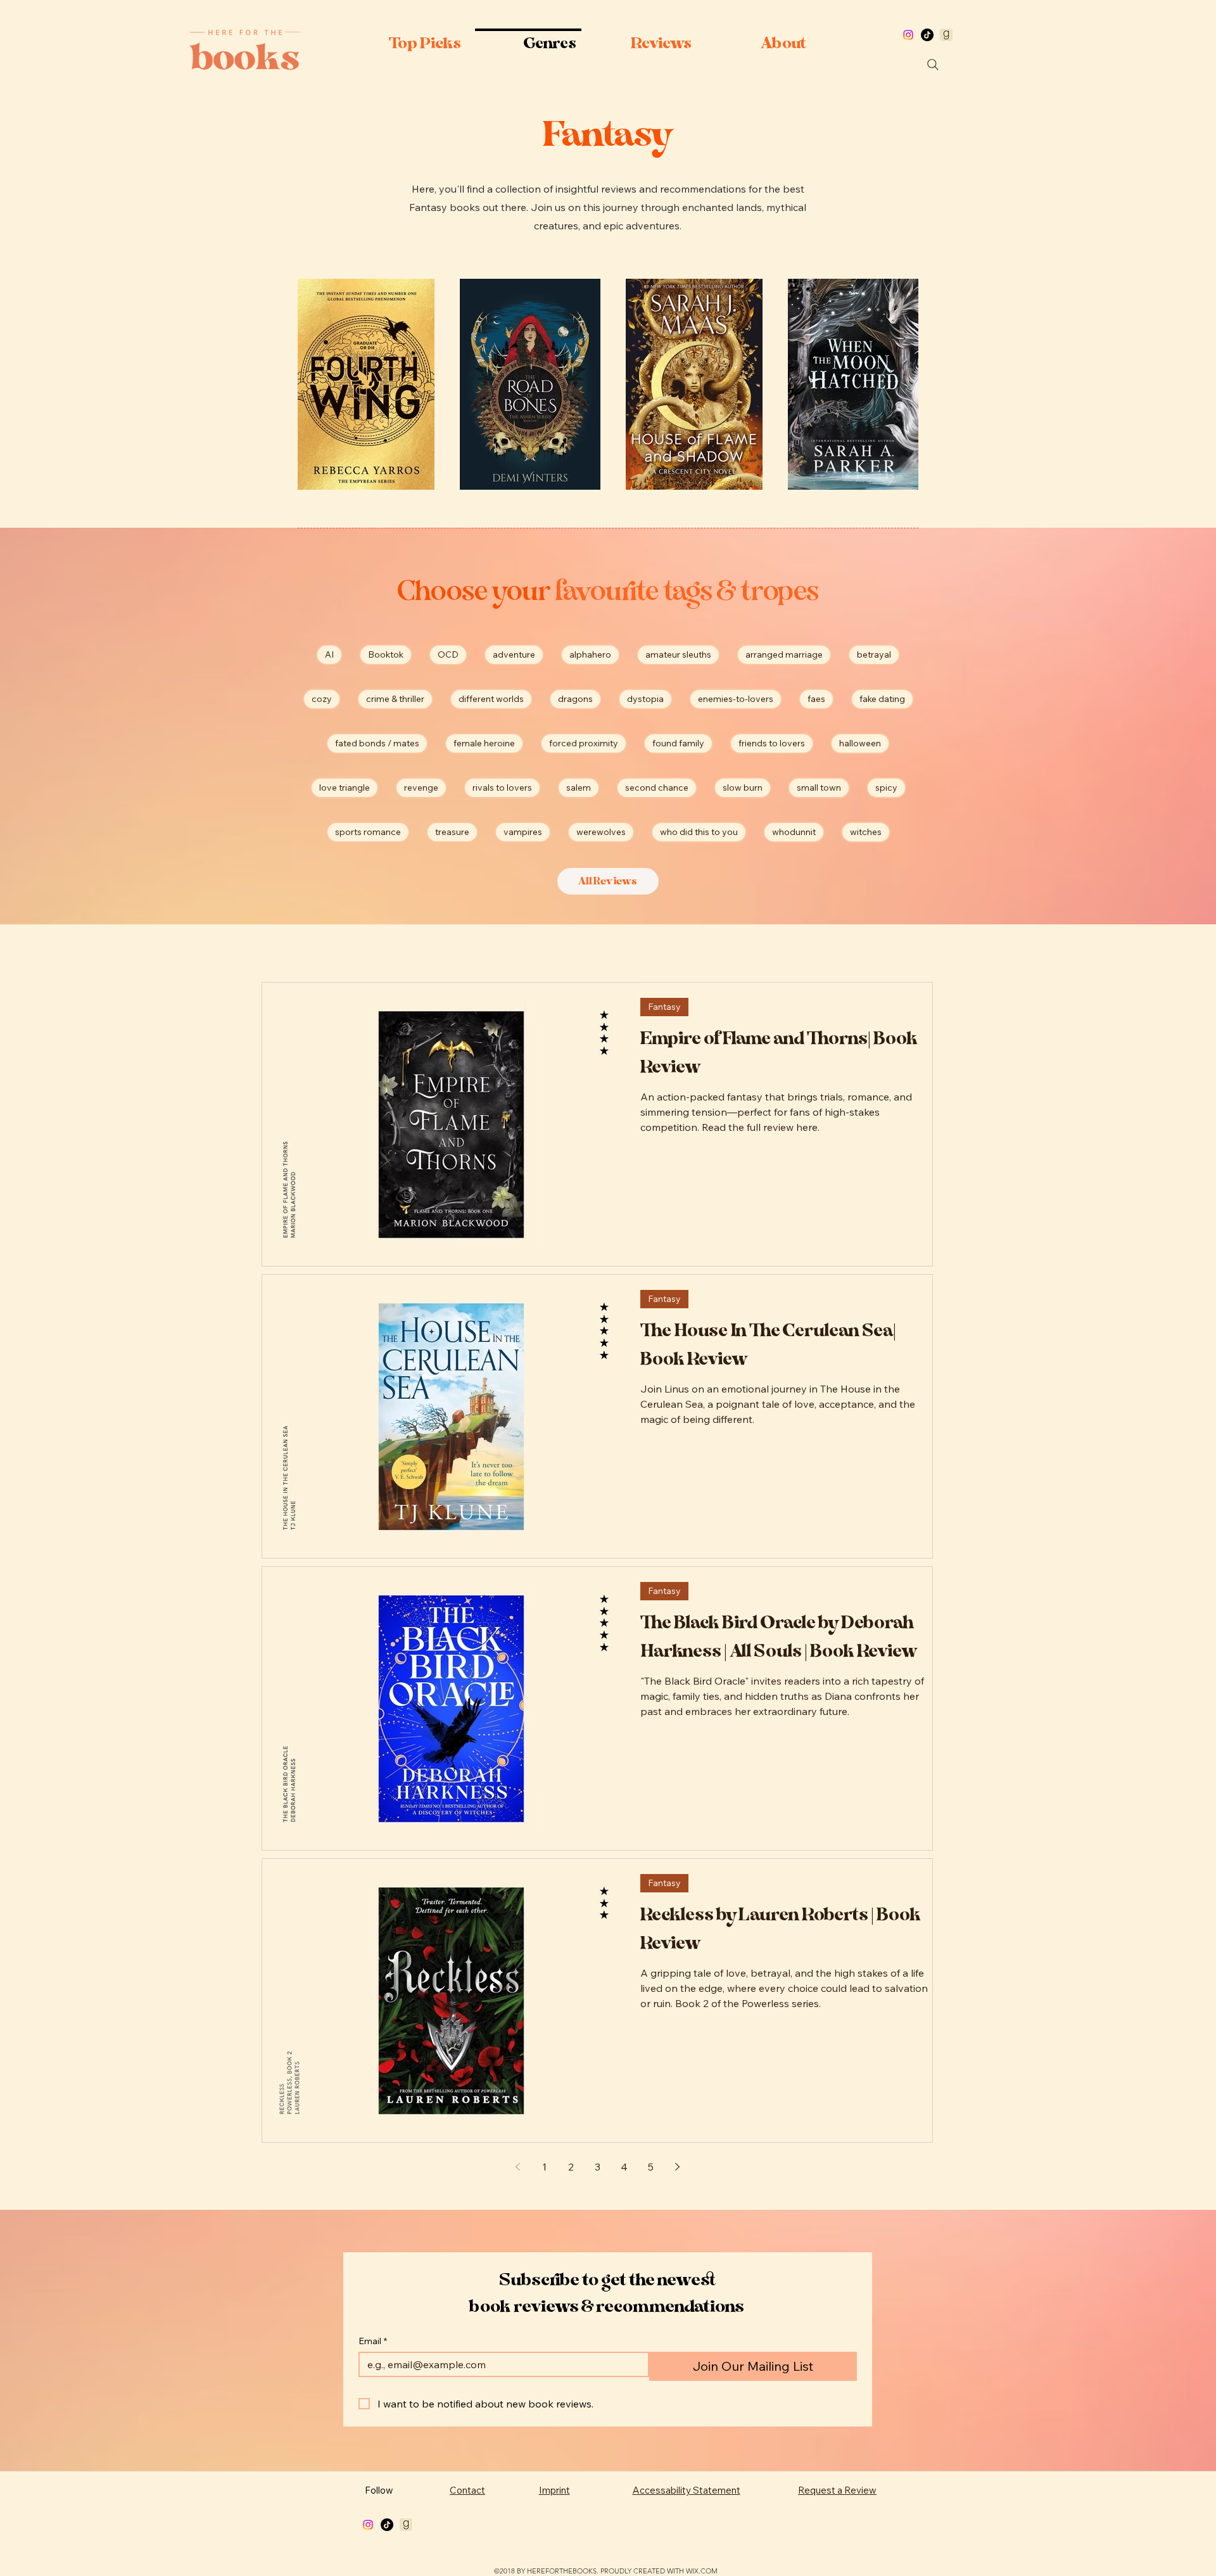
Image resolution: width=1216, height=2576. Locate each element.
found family (678, 743)
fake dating (882, 699)
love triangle (345, 787)
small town (819, 787)
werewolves (601, 832)
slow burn (743, 787)
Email (373, 2341)
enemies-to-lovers (736, 699)
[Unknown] (946, 35)
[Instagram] (908, 35)
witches (866, 832)
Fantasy (664, 1007)
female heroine (484, 743)
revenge (421, 787)
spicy (886, 787)
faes (816, 699)
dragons (575, 699)
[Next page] (677, 2167)
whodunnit (794, 832)
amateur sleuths (678, 654)
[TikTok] (927, 35)
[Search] (933, 65)
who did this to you (699, 832)
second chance (657, 787)
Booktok (386, 654)
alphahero (590, 654)
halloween (860, 743)
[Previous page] (517, 2167)
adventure (514, 654)
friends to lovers (772, 743)
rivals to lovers (502, 787)
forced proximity (584, 743)
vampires (523, 832)
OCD (448, 654)
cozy (322, 699)
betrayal (874, 654)
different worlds (491, 699)
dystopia (645, 699)
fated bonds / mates (377, 743)
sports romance (368, 832)
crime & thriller (395, 699)
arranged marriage (784, 654)
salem (579, 787)
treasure (452, 832)
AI (329, 654)
